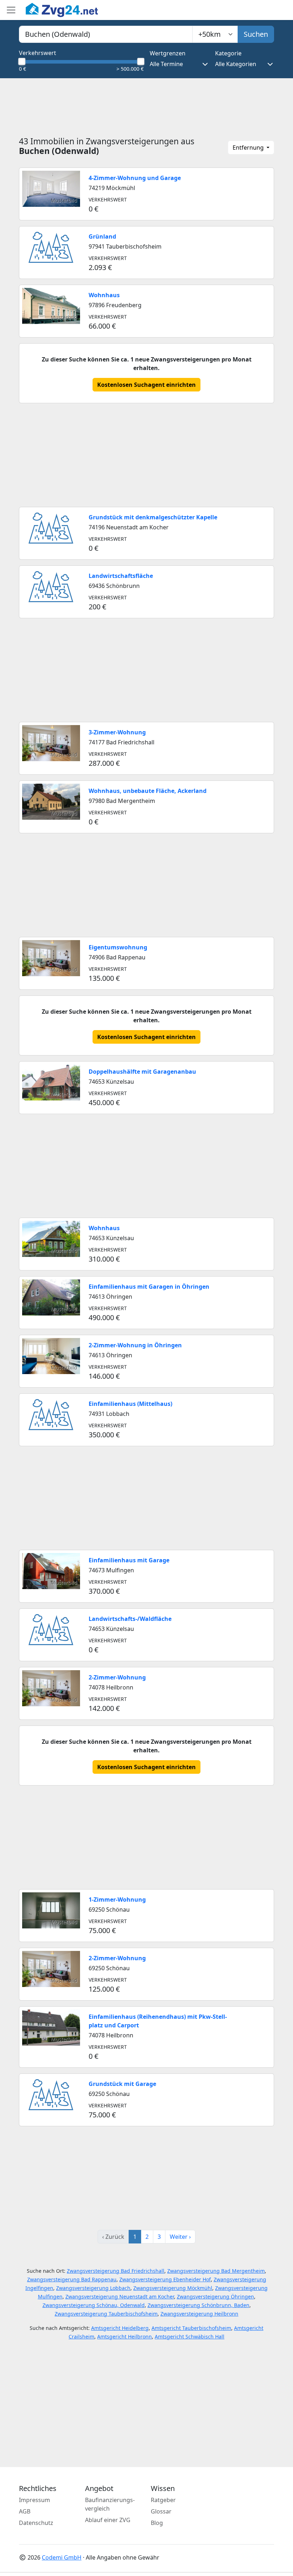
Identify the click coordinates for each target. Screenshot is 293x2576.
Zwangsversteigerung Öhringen (215, 2297)
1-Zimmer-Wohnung (117, 1899)
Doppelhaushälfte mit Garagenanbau (142, 1072)
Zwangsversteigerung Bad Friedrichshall (116, 2271)
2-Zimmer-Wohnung (117, 1677)
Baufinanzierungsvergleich (110, 2504)
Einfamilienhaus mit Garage (129, 1560)
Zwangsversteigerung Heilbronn (199, 2314)
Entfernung (249, 148)
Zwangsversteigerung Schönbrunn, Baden (198, 2305)
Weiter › (180, 2237)
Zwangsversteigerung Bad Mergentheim (216, 2271)
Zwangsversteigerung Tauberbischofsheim (106, 2314)
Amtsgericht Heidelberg (120, 2328)
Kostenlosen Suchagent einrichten (146, 385)
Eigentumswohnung (118, 947)
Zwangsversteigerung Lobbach (93, 2288)
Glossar (161, 2511)
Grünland (102, 236)
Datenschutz (36, 2523)
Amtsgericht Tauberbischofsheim (191, 2328)
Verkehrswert (38, 53)
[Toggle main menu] (11, 10)
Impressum (34, 2500)
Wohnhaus (104, 295)
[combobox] (106, 34)
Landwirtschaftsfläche (121, 576)
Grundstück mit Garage (122, 2084)
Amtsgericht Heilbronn (125, 2337)
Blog (157, 2523)
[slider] (22, 61)
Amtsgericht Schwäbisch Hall (190, 2337)
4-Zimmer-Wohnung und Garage (135, 178)
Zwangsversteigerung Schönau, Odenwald (94, 2305)
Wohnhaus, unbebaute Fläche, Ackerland (148, 791)
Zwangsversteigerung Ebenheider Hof (165, 2279)
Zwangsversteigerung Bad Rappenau (72, 2279)
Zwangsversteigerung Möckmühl (173, 2288)
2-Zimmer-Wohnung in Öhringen (135, 1345)
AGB (25, 2511)
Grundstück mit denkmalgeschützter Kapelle (153, 517)
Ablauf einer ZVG (108, 2520)
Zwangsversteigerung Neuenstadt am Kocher (120, 2297)
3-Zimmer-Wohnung (117, 732)
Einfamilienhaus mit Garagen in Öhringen (149, 1287)
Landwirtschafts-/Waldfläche (130, 1619)
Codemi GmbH (62, 2557)
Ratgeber (163, 2500)
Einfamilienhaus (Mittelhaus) (130, 1404)
